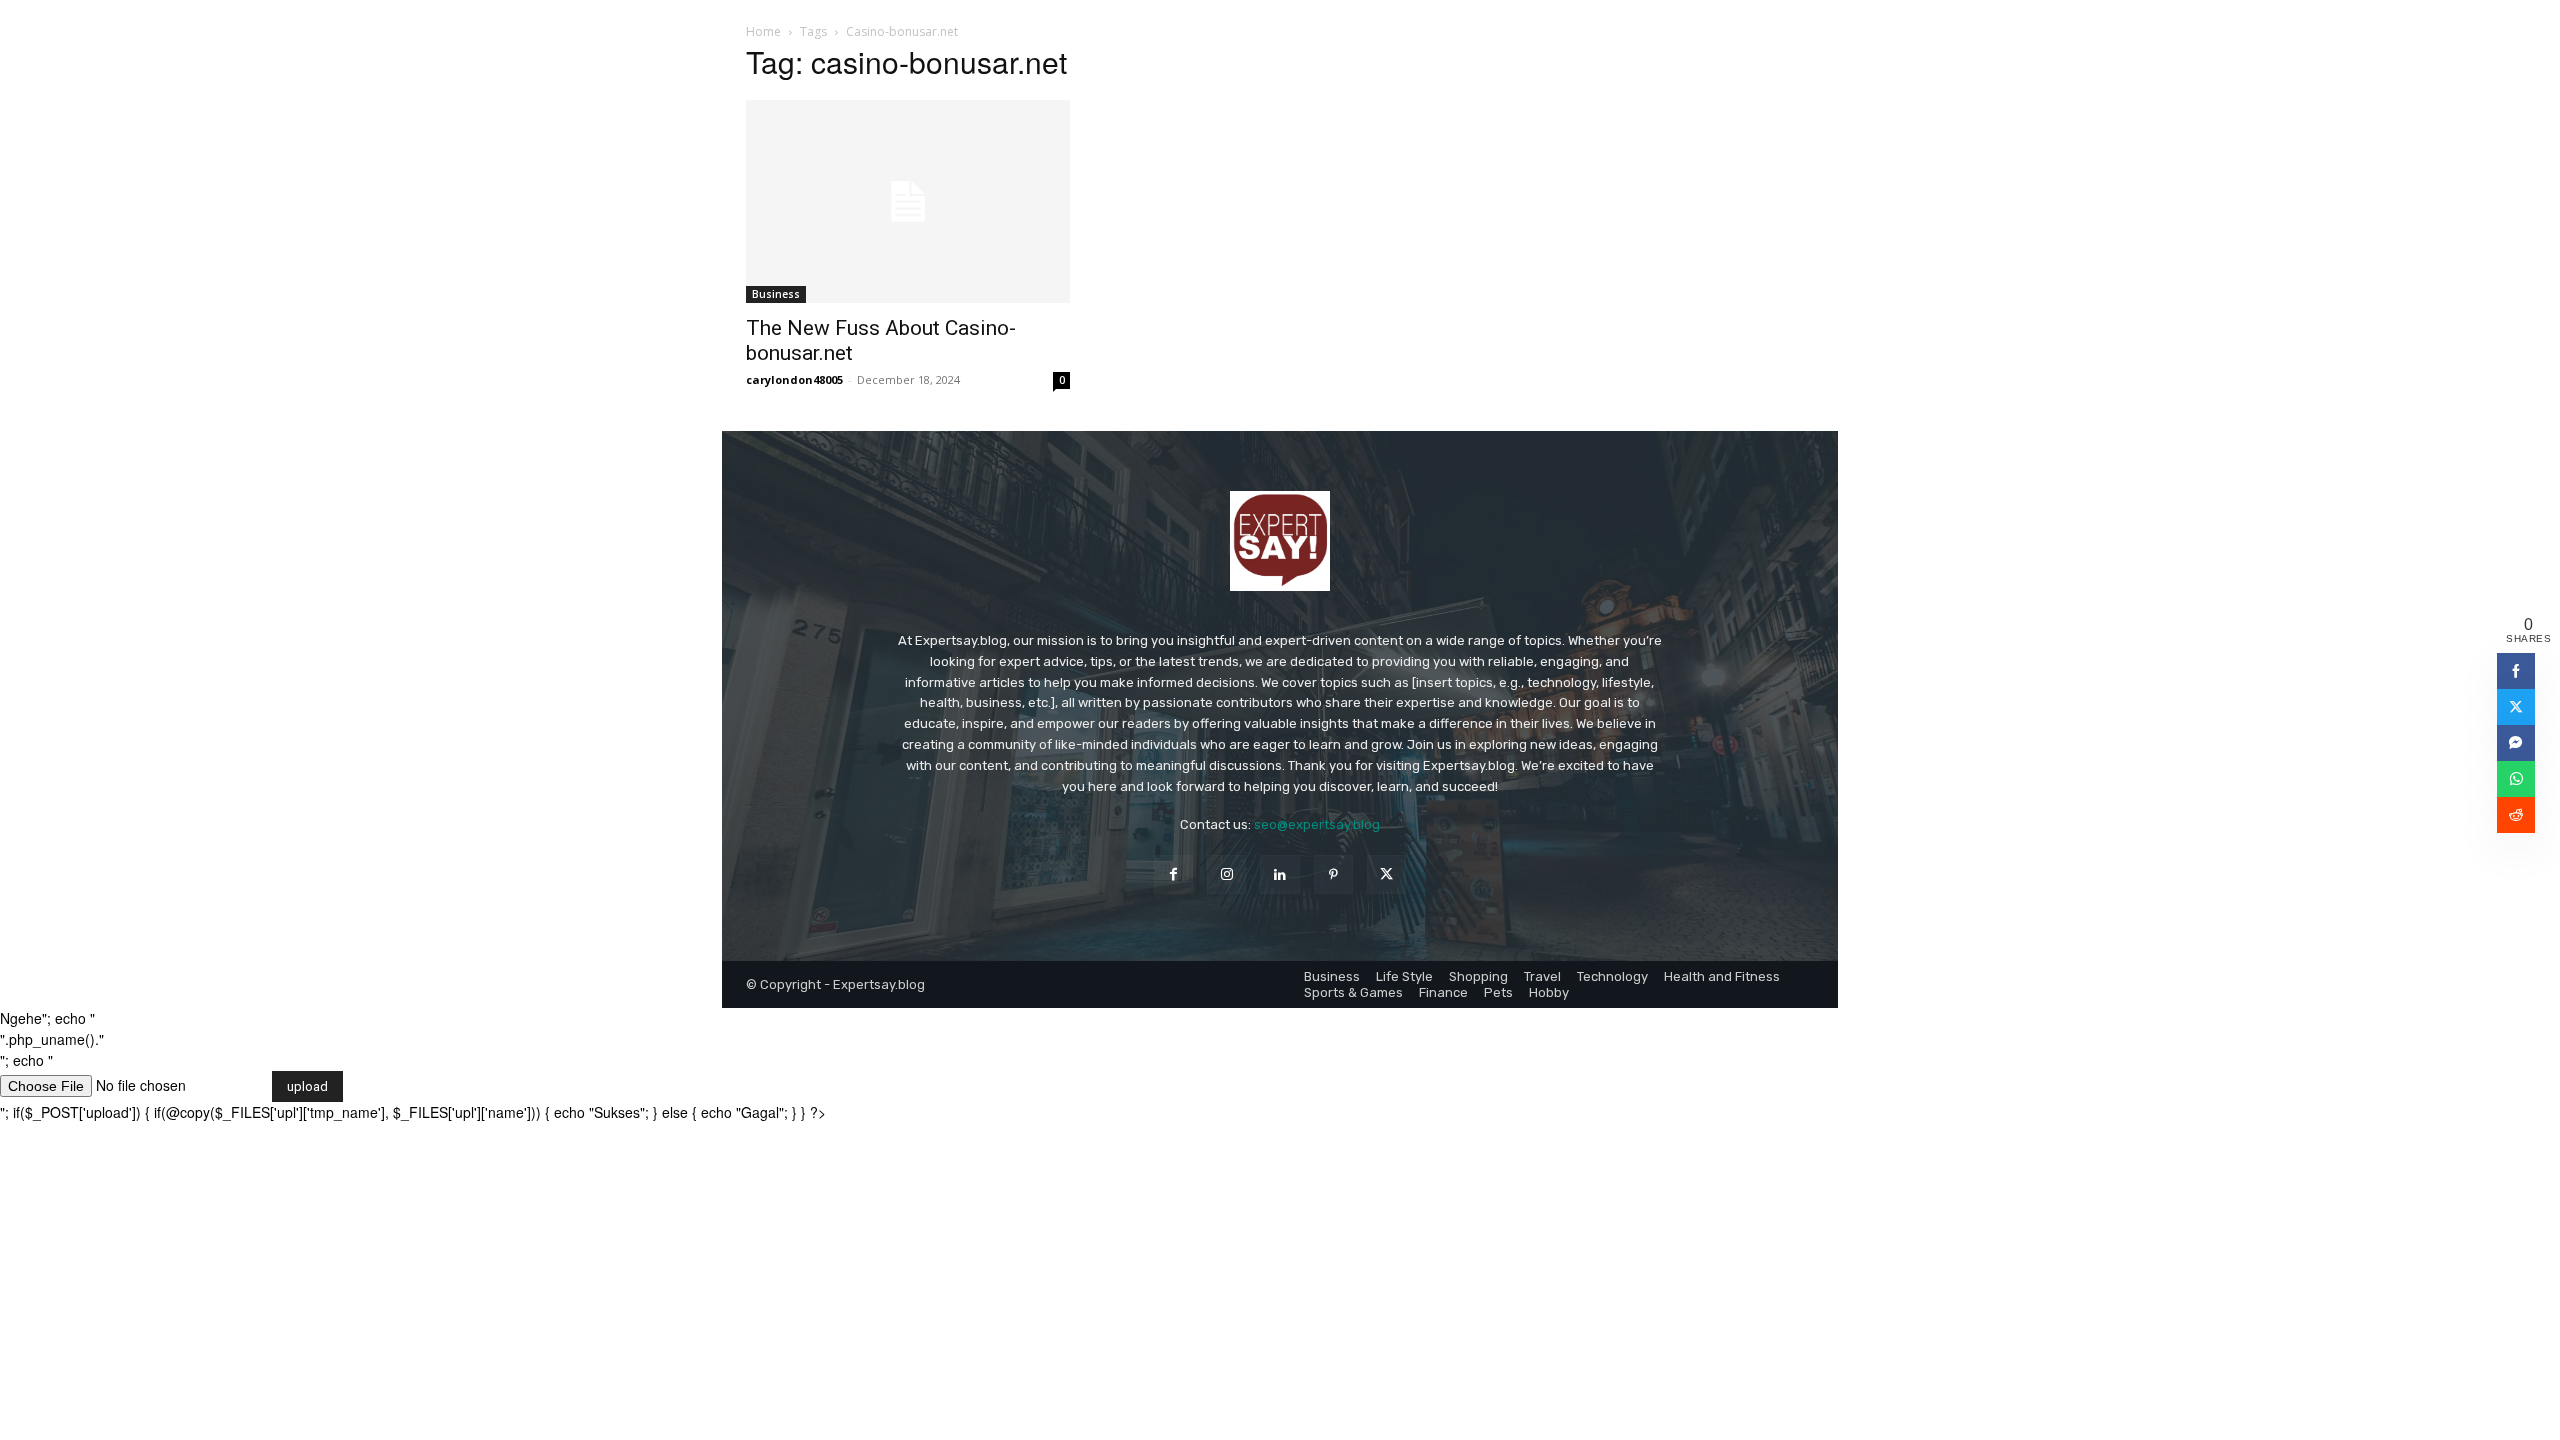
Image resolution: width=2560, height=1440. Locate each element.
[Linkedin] (1279, 874)
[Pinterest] (1333, 874)
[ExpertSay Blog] (1280, 541)
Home (763, 31)
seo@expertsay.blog (1317, 824)
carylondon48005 (794, 379)
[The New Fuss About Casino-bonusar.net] (908, 201)
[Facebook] (1173, 874)
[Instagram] (1226, 874)
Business (776, 294)
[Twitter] (1386, 874)
